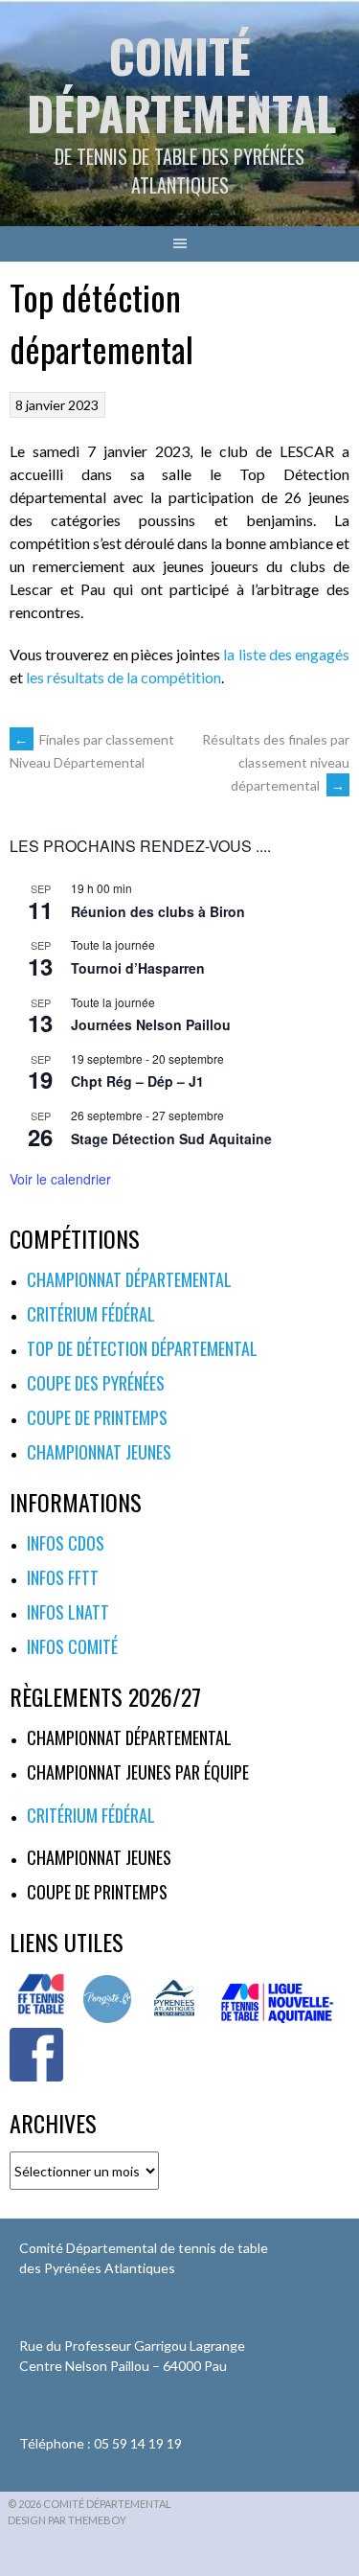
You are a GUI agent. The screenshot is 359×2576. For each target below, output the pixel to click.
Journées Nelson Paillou (151, 1024)
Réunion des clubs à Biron (158, 911)
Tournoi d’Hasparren (138, 968)
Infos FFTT (63, 1577)
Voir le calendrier (60, 1179)
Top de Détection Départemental (142, 1348)
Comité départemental (181, 84)
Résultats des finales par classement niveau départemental (276, 762)
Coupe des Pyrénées (96, 1383)
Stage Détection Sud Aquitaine (171, 1138)
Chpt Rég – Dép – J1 (137, 1081)
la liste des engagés (285, 654)
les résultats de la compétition (123, 677)
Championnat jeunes (99, 1452)
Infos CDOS (66, 1543)
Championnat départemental (129, 1279)
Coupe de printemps (97, 1417)
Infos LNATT (68, 1612)
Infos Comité (72, 1646)
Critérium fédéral (91, 1314)
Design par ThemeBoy (67, 2520)
